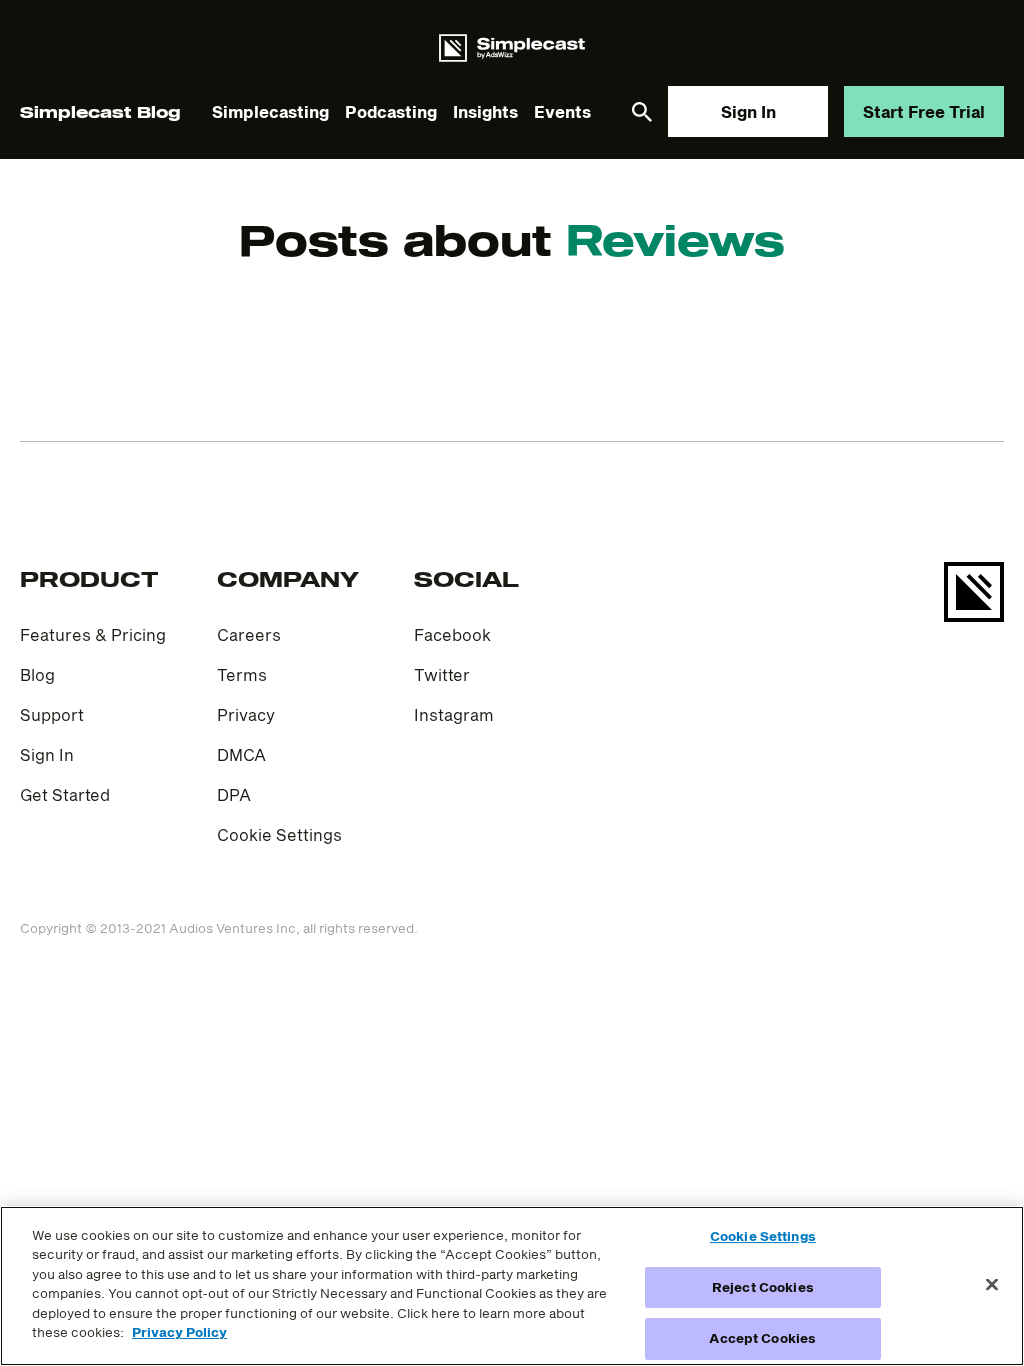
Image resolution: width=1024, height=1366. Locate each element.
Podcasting (391, 111)
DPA (234, 794)
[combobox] (512, 215)
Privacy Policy (179, 1332)
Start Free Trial (924, 111)
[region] (512, 1286)
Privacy (246, 714)
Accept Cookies (762, 1338)
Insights (485, 111)
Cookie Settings (279, 834)
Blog (37, 674)
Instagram (454, 714)
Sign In (748, 111)
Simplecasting (270, 111)
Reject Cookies (763, 1287)
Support (52, 714)
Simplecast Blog (100, 111)
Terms (242, 674)
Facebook (452, 634)
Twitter (442, 674)
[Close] (992, 1284)
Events (562, 111)
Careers (249, 634)
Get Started (65, 794)
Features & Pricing (93, 634)
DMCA (241, 754)
